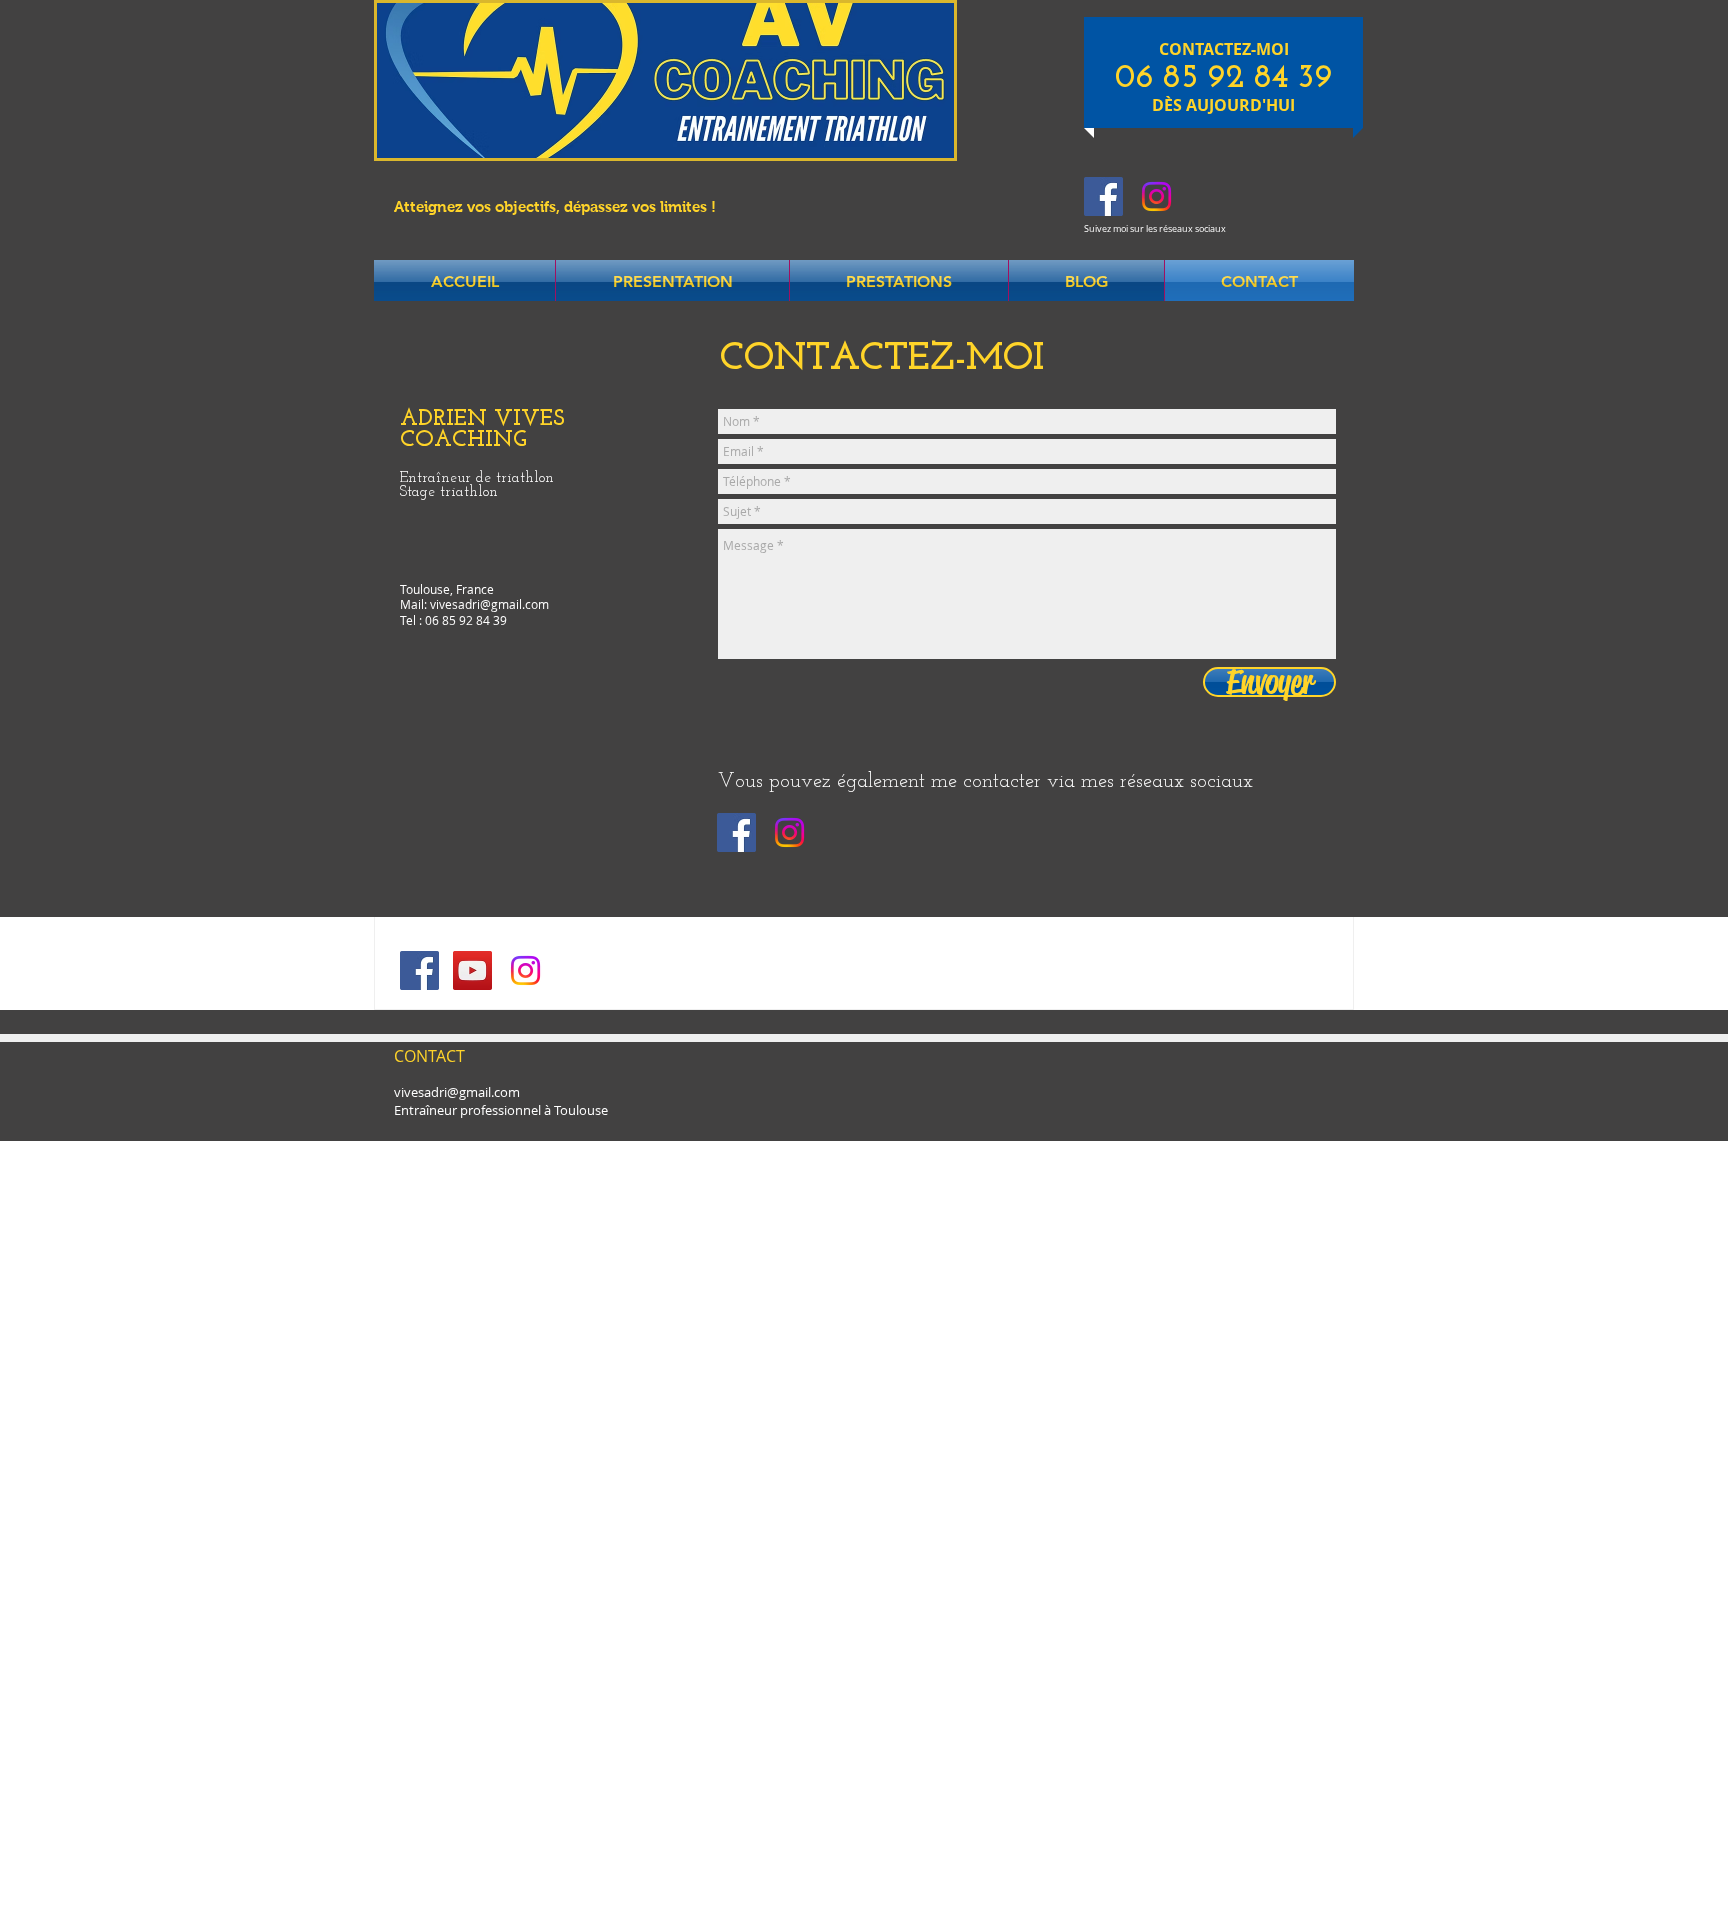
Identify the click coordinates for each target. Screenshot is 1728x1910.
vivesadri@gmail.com (489, 604)
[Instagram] (1156, 196)
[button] (672, 282)
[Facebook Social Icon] (1103, 196)
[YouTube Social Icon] (472, 970)
